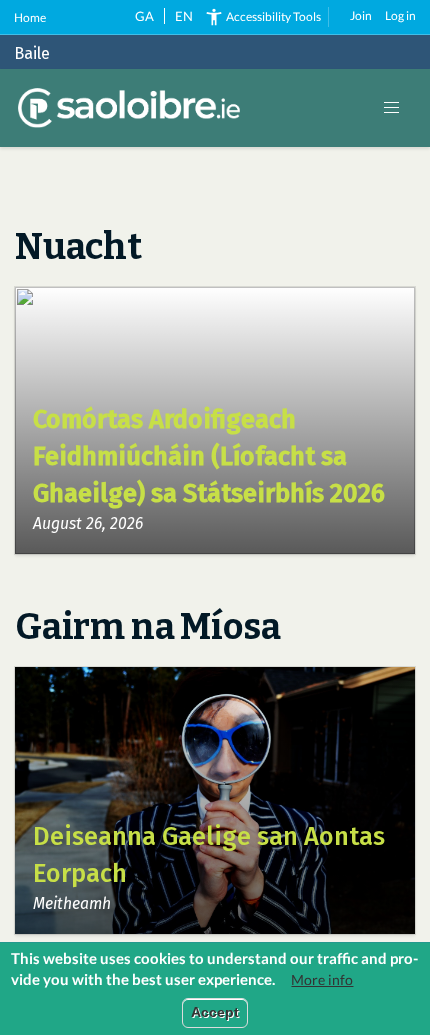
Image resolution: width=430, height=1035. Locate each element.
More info (322, 979)
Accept (215, 1012)
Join (361, 15)
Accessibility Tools (273, 16)
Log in (400, 15)
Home (30, 17)
